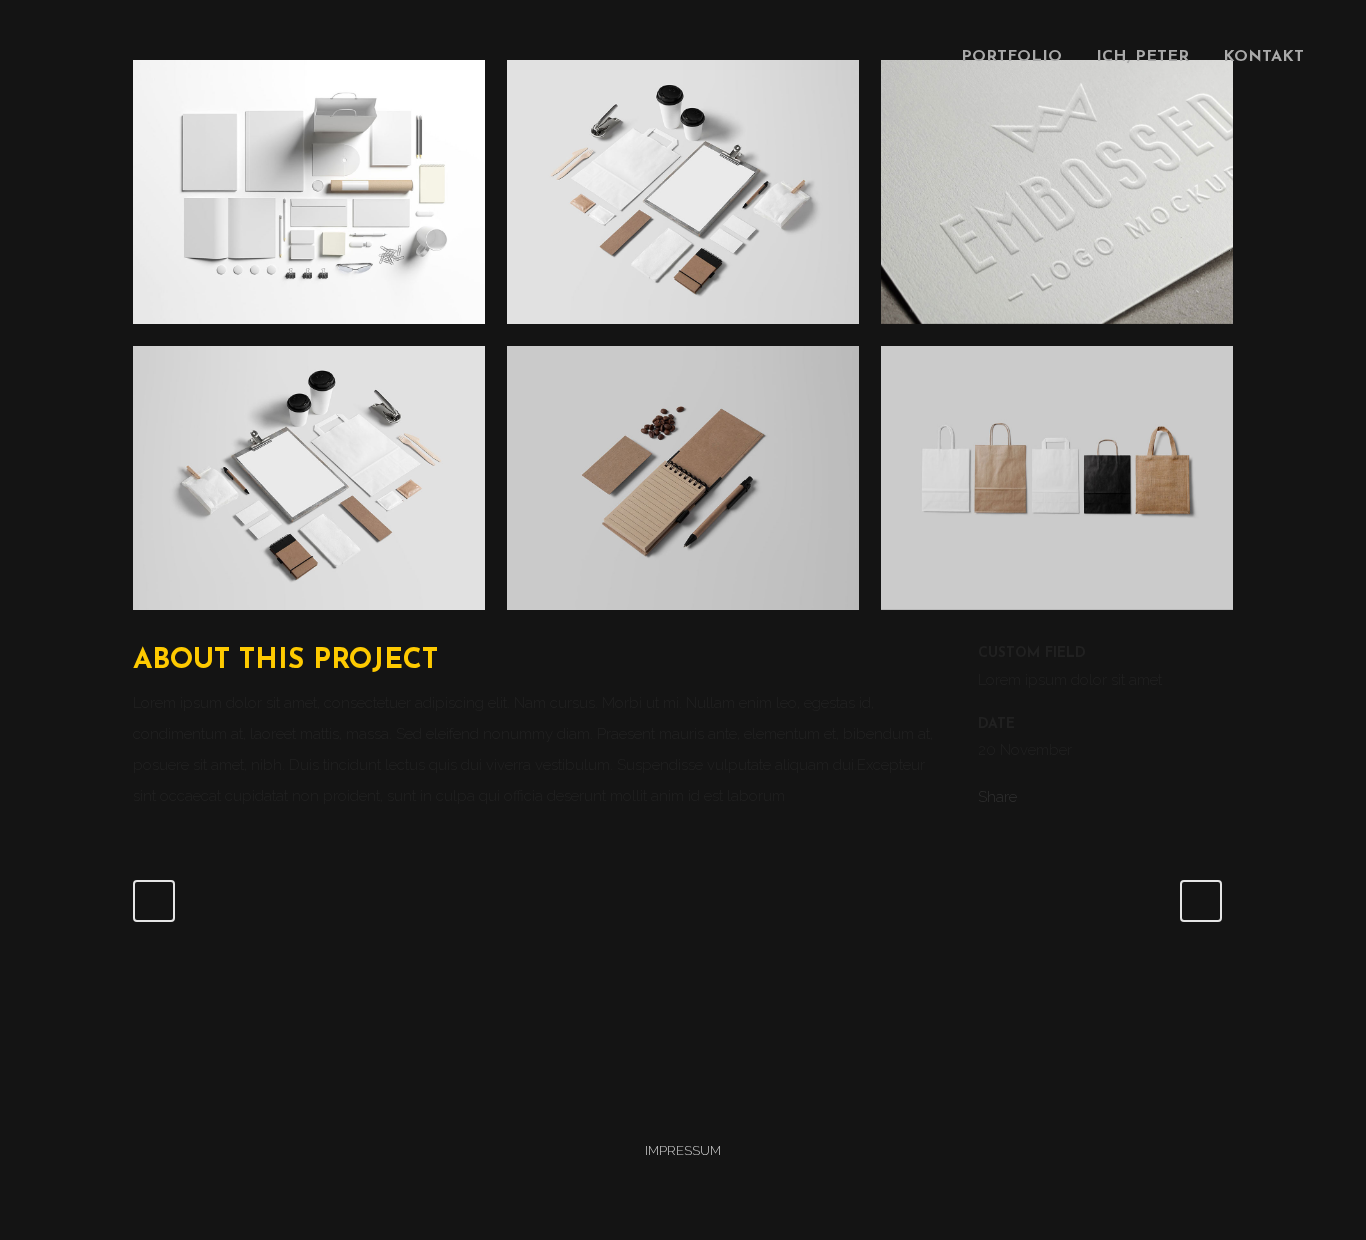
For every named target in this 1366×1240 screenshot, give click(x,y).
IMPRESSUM (683, 1150)
